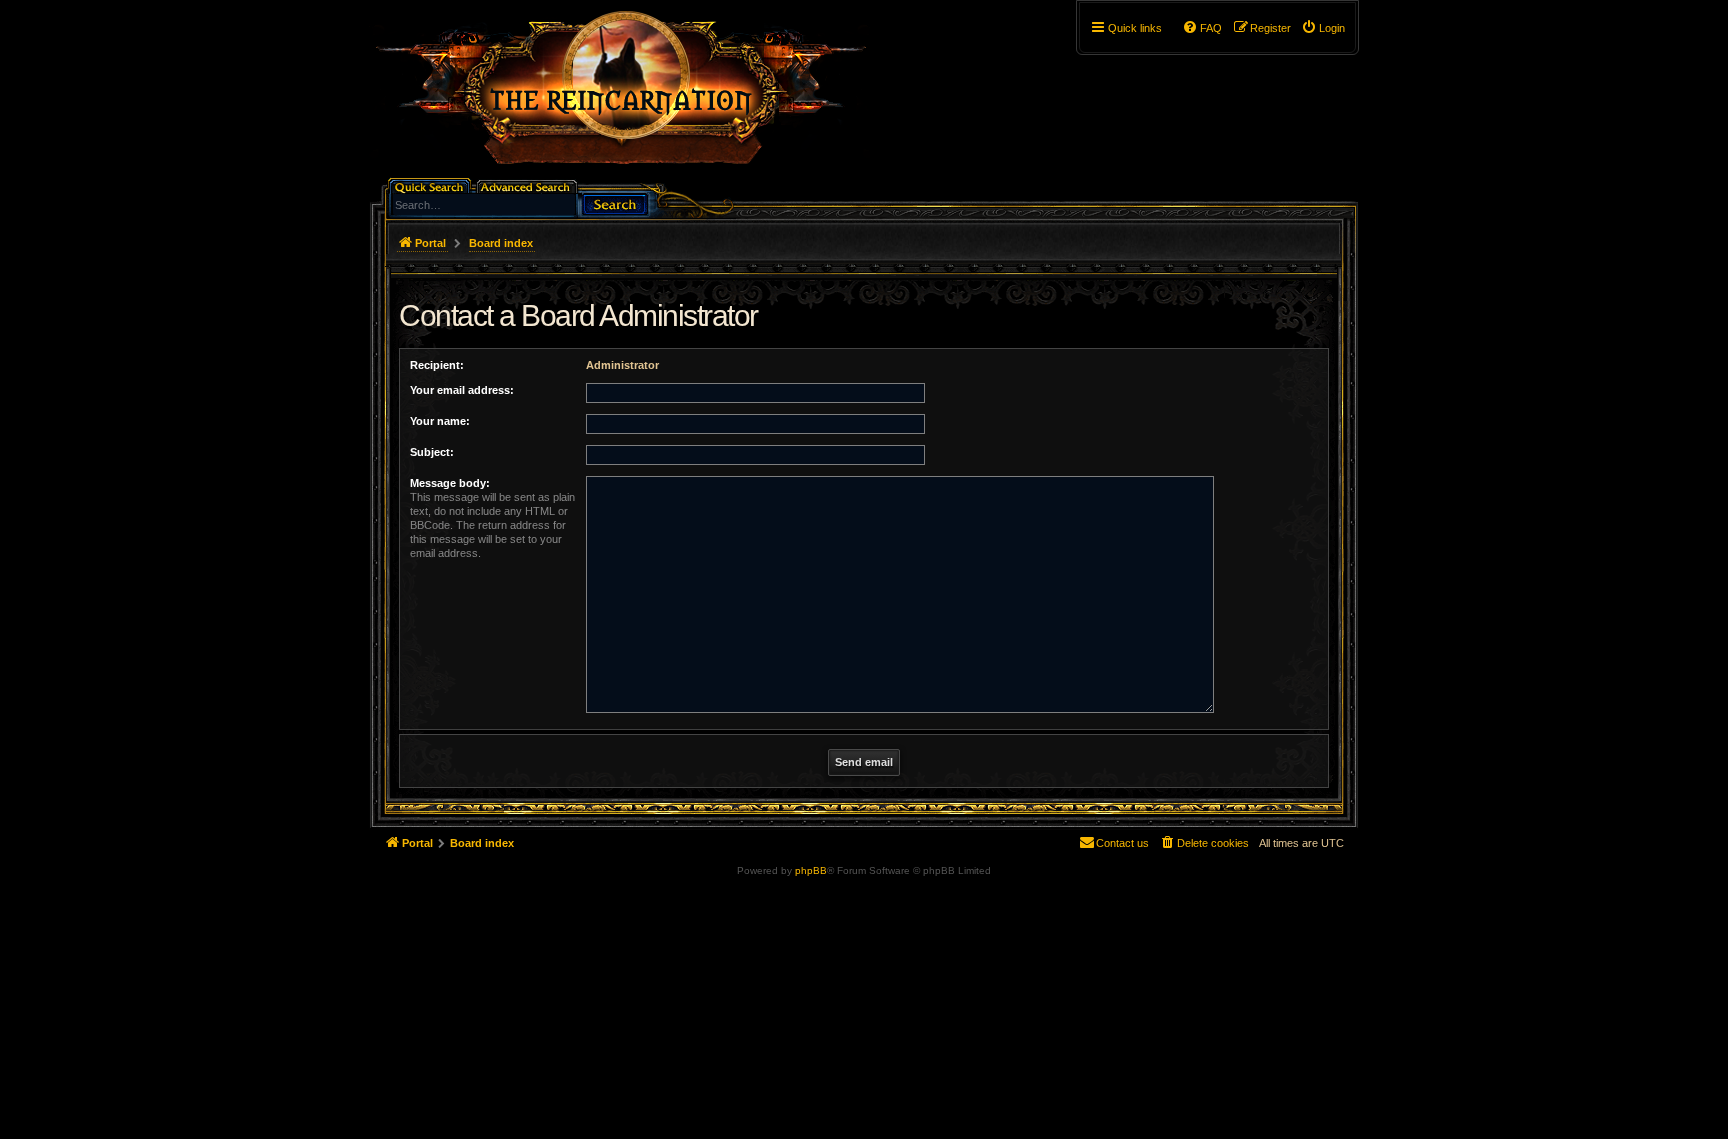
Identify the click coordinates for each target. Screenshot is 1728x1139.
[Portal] (631, 96)
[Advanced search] (528, 185)
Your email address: (462, 390)
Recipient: (437, 365)
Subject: (432, 452)
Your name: (440, 421)
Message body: (450, 483)
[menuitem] (1323, 28)
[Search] (615, 202)
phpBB (811, 870)
